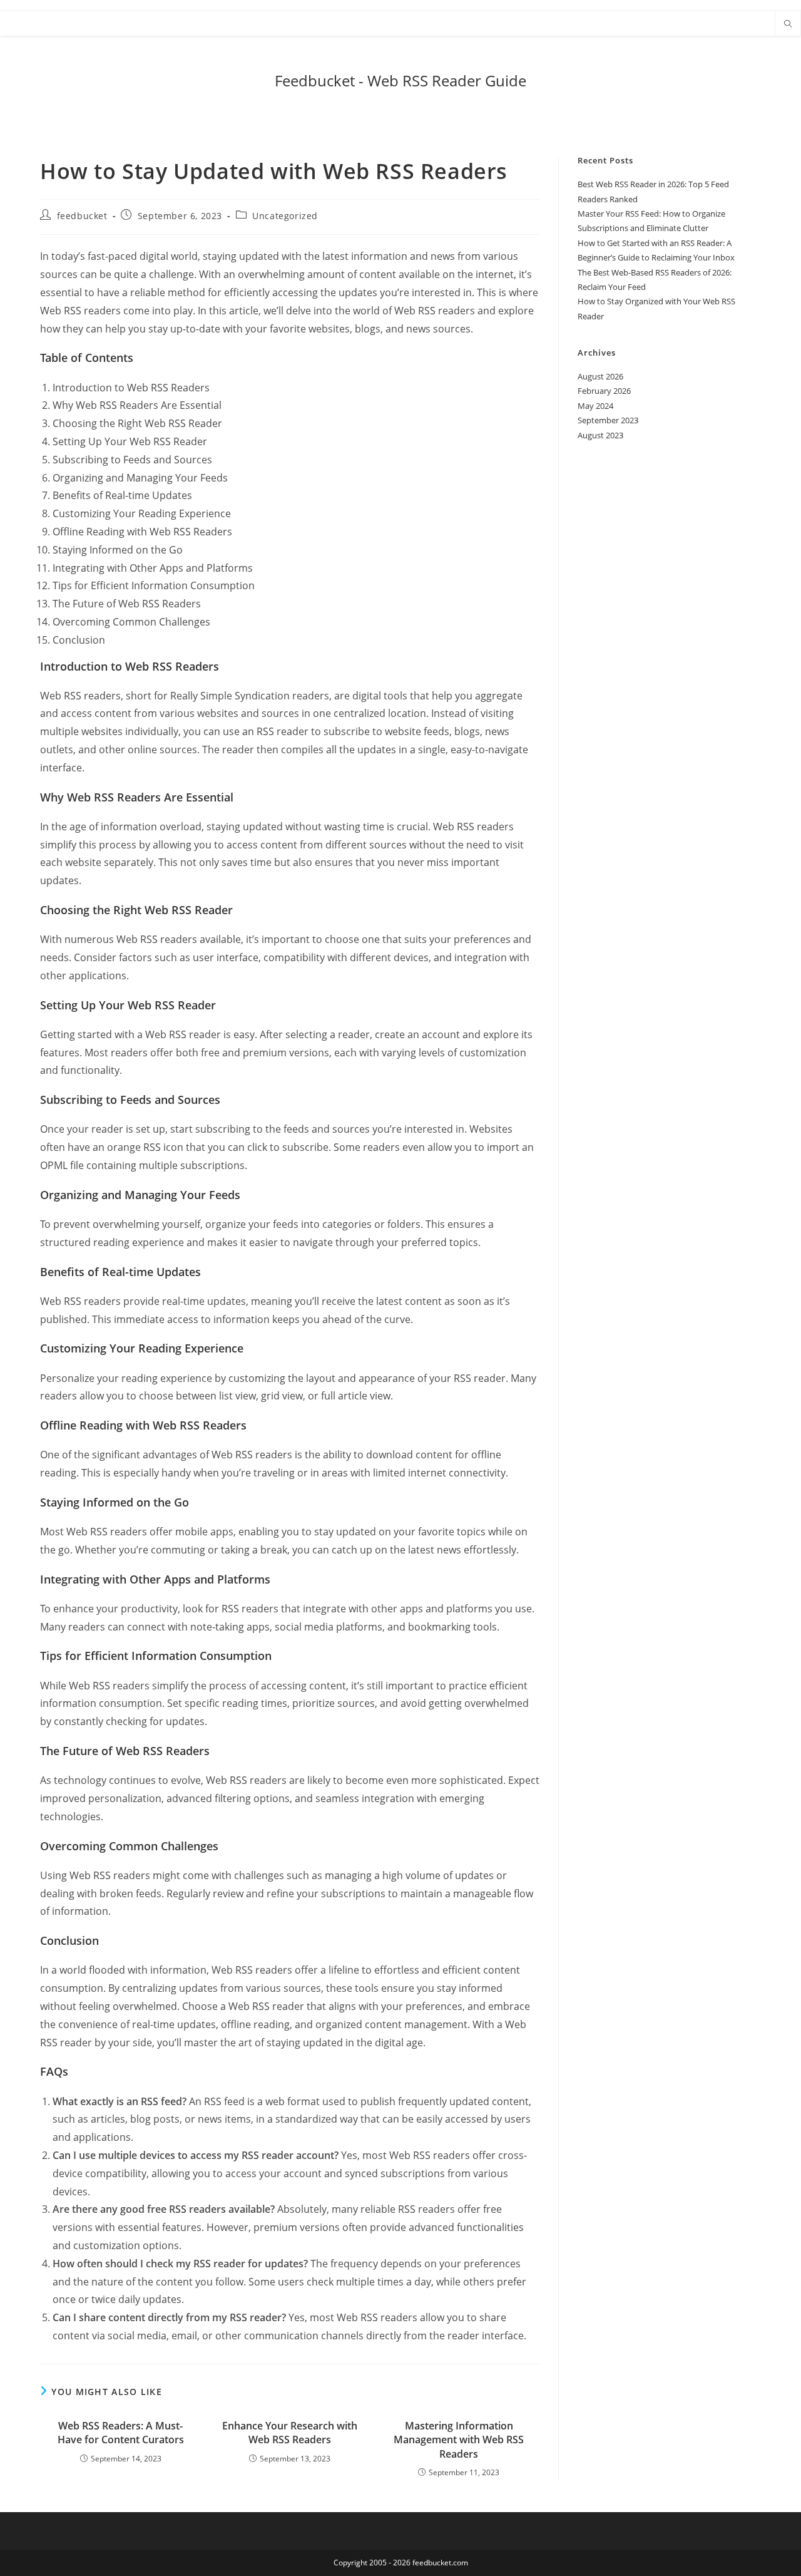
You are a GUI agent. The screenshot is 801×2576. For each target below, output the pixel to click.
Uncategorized (285, 216)
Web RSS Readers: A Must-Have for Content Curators (121, 2433)
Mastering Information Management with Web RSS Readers (459, 2440)
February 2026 (604, 391)
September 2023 (608, 420)
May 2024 (595, 406)
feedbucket (82, 216)
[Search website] (788, 24)
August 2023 (600, 435)
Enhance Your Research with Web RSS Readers (290, 2433)
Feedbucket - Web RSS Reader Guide (400, 80)
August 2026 (600, 376)
